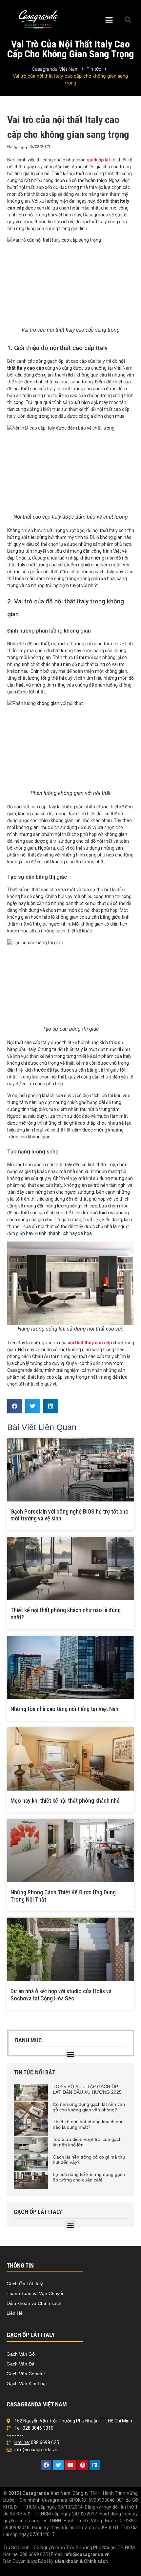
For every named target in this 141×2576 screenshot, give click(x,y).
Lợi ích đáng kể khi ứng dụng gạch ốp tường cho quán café (89, 2177)
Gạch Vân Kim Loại (27, 2383)
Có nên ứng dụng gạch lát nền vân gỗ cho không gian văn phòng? (89, 2107)
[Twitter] (58, 2465)
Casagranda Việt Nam (55, 69)
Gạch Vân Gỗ (21, 2354)
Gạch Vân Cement (26, 2374)
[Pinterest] (83, 2465)
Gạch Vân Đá (20, 2364)
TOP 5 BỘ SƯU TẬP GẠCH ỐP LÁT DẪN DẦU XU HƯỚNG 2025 (87, 2089)
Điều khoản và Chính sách (34, 2303)
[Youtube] (70, 2465)
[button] (109, 20)
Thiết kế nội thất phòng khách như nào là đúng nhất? (88, 2124)
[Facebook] (46, 2465)
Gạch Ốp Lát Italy (25, 2284)
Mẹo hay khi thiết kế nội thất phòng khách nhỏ (65, 1801)
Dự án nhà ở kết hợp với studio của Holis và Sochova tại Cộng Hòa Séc (61, 1995)
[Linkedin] (95, 2465)
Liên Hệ (15, 2313)
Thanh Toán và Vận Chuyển (36, 2293)
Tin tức (94, 69)
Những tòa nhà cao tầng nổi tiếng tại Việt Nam (65, 1709)
